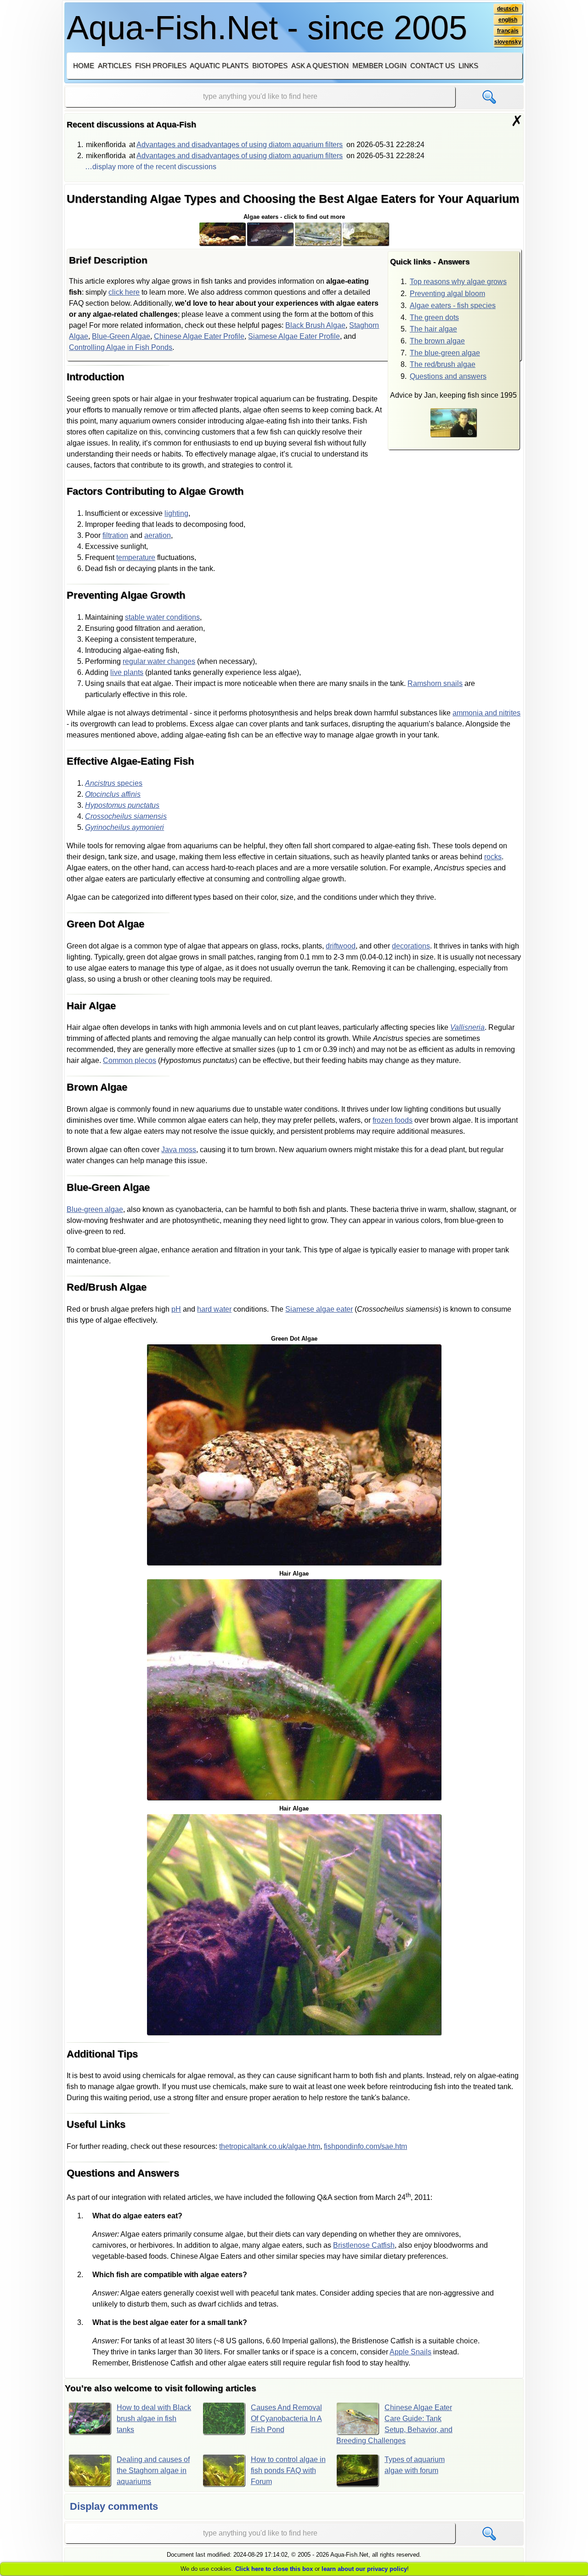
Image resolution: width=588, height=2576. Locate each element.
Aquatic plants (219, 66)
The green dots (434, 317)
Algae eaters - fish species (453, 306)
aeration (158, 535)
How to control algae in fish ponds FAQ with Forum (288, 2470)
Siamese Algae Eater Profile (294, 336)
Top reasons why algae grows (458, 282)
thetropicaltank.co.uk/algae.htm (270, 2146)
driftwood (341, 946)
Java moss (179, 1150)
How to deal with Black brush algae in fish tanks (154, 2419)
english (508, 20)
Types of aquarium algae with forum (415, 2465)
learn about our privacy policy (364, 2569)
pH (176, 1309)
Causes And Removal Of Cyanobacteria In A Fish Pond (286, 2419)
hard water (214, 1309)
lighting (176, 513)
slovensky (508, 42)
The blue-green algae (445, 353)
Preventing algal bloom (447, 294)
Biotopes (270, 66)
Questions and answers (448, 376)
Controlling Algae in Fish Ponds (121, 347)
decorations (411, 946)
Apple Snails (410, 2352)
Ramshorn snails (435, 683)
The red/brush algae (443, 364)
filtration (115, 535)
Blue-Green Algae (121, 336)
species (114, 783)
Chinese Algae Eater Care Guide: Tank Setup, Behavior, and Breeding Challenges (394, 2424)
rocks (493, 857)
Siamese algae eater (319, 1309)
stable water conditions (162, 617)
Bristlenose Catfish (364, 2245)
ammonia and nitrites (486, 713)
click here (124, 292)
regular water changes (159, 661)
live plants (127, 672)
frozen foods (393, 1120)
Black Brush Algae (315, 325)
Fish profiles (161, 66)
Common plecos (130, 1060)
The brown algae (437, 341)
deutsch (508, 9)
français (508, 31)
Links (468, 66)
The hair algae (433, 329)
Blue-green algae (95, 1209)
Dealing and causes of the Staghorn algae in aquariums (153, 2470)
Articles (115, 66)
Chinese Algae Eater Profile (199, 336)
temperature (136, 557)
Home (84, 66)
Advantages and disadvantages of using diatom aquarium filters (240, 145)
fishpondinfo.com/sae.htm (365, 2146)
